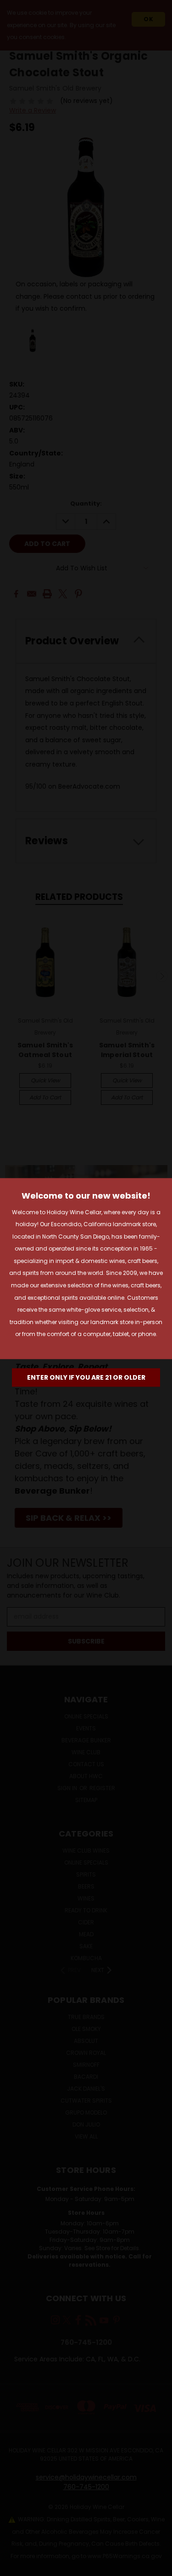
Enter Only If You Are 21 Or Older (86, 1377)
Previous (14, 2567)
